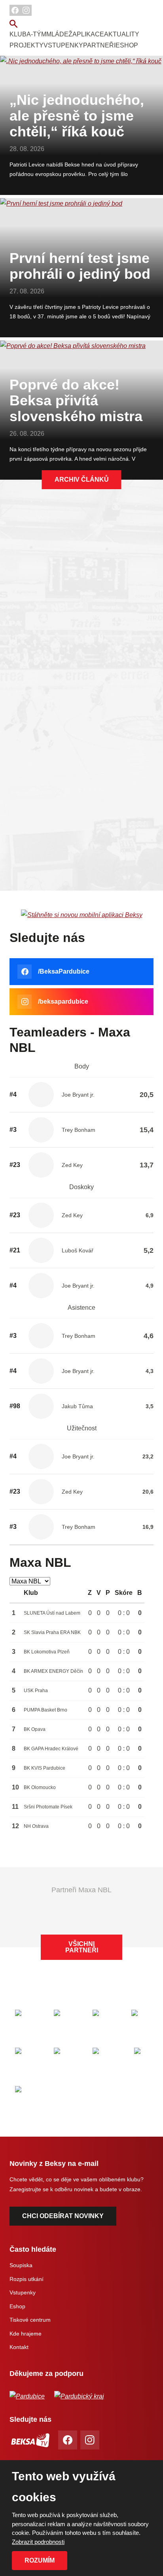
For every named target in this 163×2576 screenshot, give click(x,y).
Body (82, 1066)
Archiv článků (82, 479)
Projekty (27, 45)
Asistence (81, 1308)
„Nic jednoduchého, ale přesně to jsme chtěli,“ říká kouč (77, 116)
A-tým (36, 34)
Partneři (99, 45)
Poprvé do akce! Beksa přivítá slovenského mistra (76, 400)
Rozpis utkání (27, 2279)
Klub (18, 34)
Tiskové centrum (30, 2320)
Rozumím (40, 2560)
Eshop (127, 45)
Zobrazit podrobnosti (38, 2542)
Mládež (59, 34)
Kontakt (19, 2347)
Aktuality (122, 34)
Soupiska (21, 2265)
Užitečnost (82, 1428)
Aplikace (88, 34)
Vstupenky (63, 45)
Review (82, 612)
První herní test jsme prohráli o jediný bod (80, 266)
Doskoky (81, 1187)
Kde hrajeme (26, 2334)
